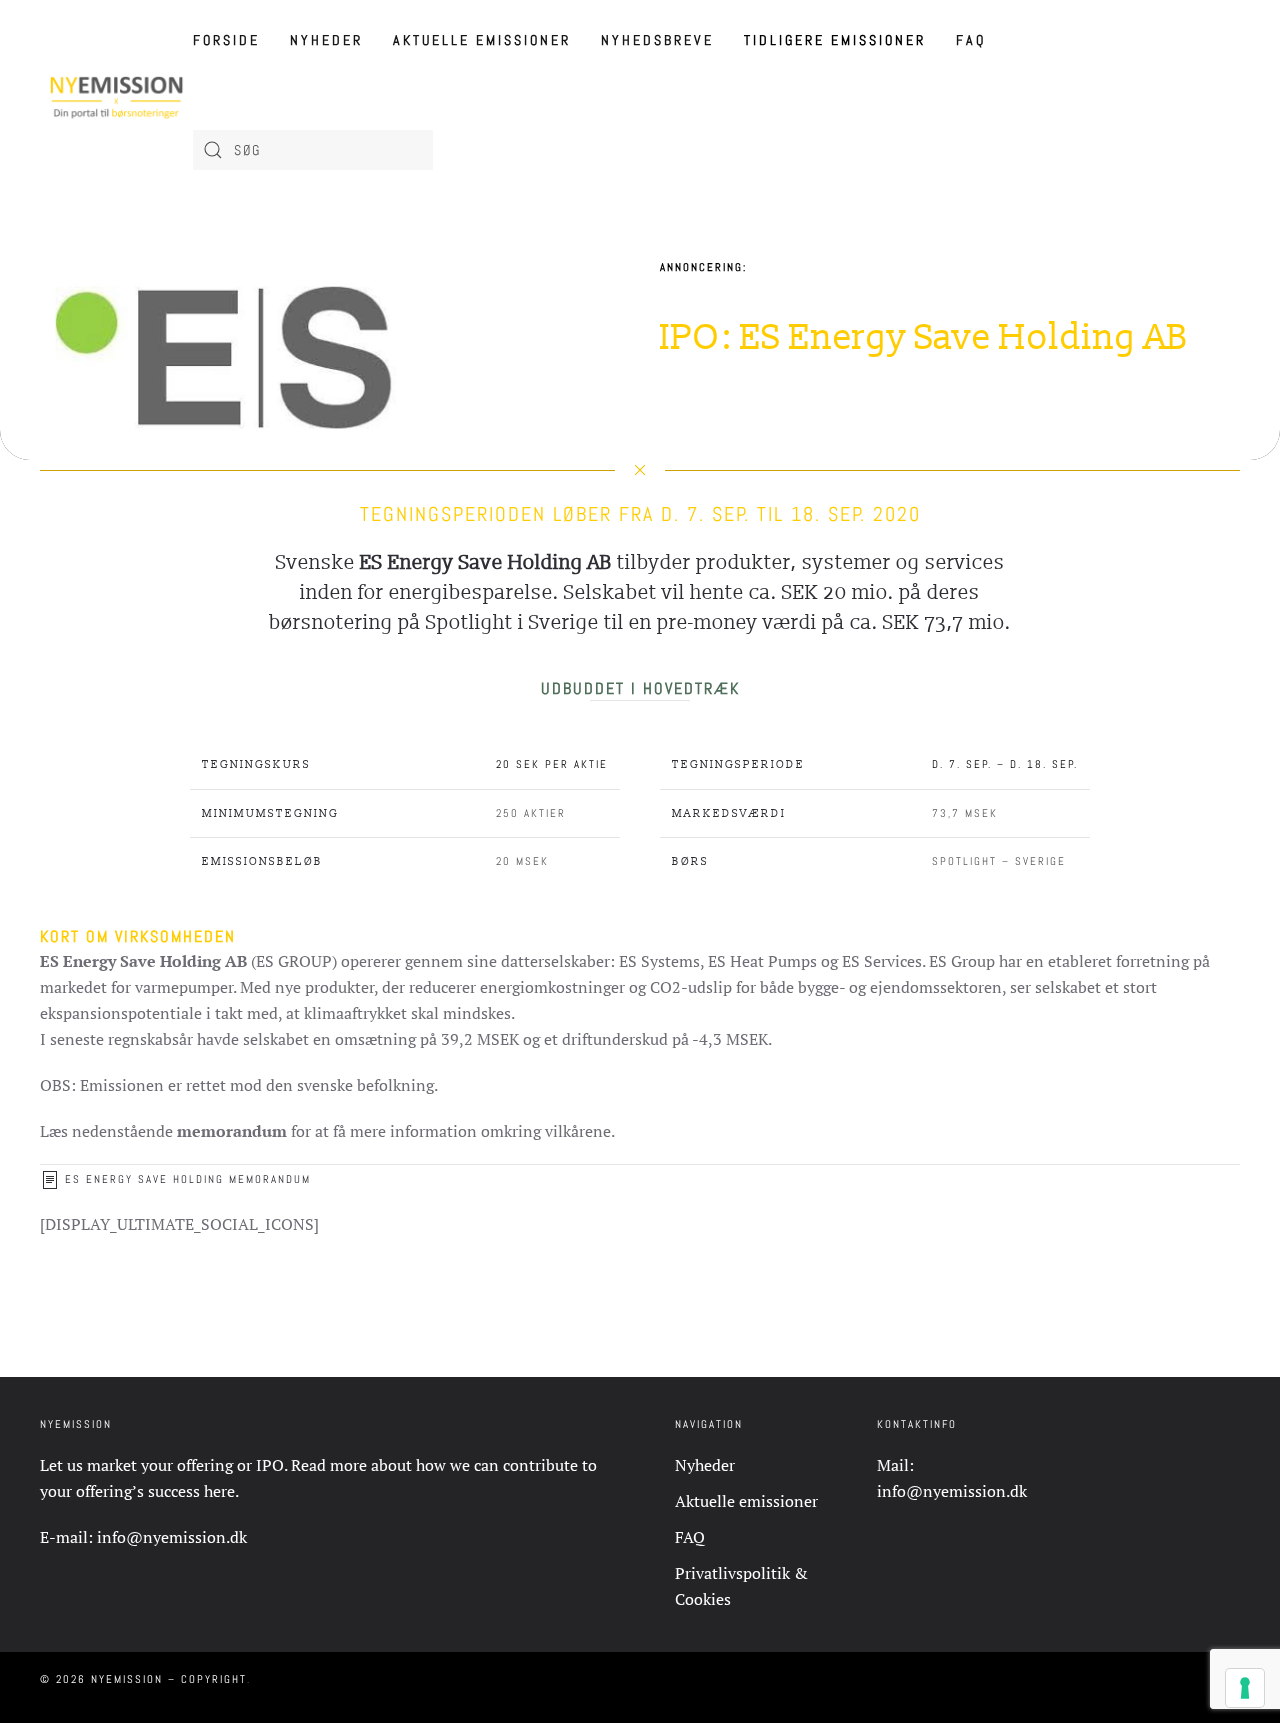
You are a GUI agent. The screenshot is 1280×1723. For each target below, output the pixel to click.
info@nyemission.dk (172, 1537)
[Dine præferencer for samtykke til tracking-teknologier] (1245, 1688)
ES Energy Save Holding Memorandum (188, 1179)
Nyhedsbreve (657, 40)
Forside (226, 40)
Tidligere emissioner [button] (835, 40)
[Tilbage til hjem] (116, 95)
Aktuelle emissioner (482, 40)
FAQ (971, 40)
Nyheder (326, 40)
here (219, 1491)
